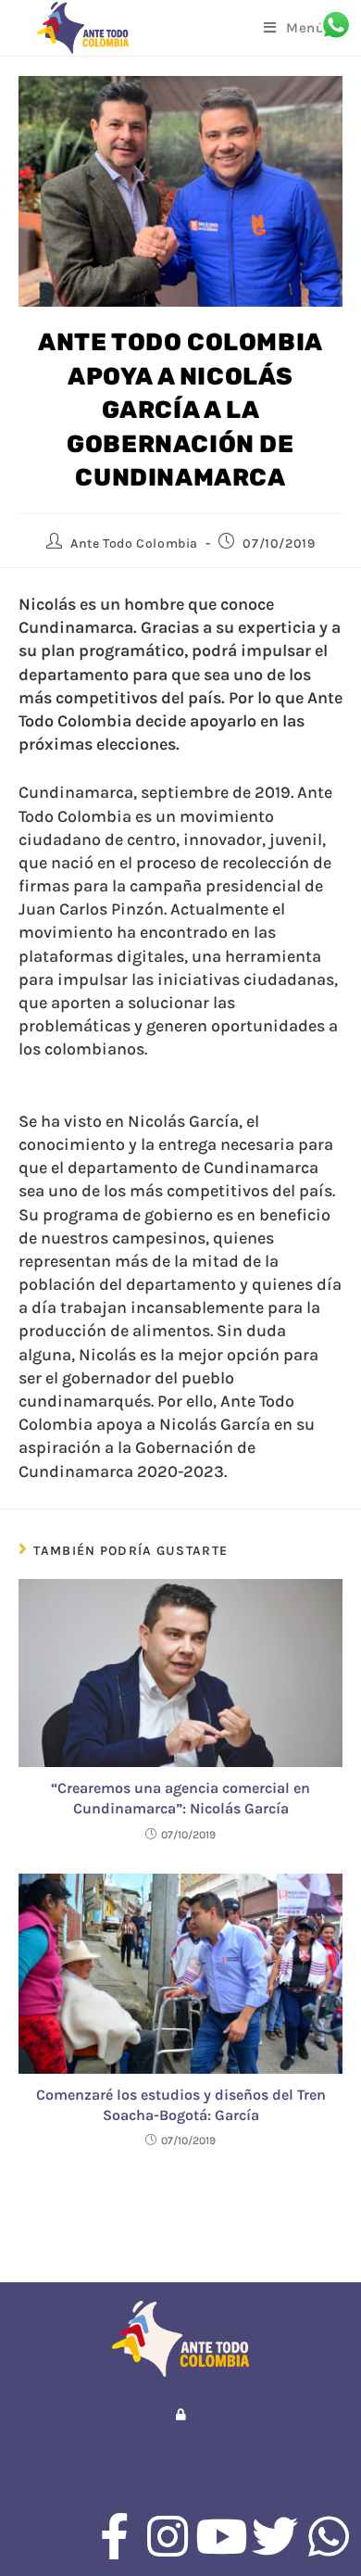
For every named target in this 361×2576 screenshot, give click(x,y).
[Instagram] (168, 2536)
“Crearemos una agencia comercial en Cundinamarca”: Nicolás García (180, 1798)
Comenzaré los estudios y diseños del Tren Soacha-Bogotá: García (181, 2105)
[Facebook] (114, 2536)
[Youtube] (221, 2536)
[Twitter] (275, 2536)
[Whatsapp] (329, 2536)
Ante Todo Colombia (134, 543)
